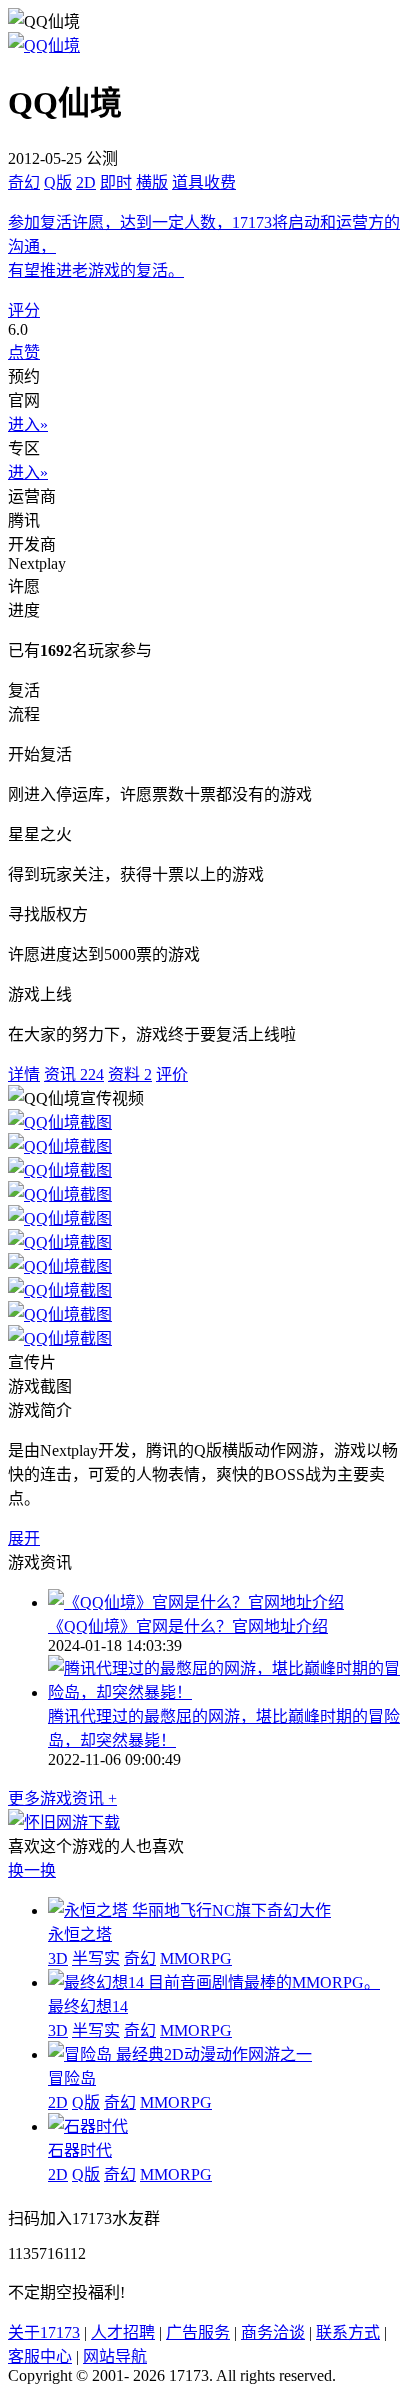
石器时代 (80, 2150)
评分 (24, 310)
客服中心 (40, 2356)
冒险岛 (72, 2078)
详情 (24, 1074)
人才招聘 (123, 2332)
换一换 (32, 1870)
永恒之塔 (80, 1934)
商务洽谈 (273, 2332)
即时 (116, 182)
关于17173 (44, 2332)
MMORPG (196, 1958)
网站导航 (115, 2356)
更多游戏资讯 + (62, 1798)
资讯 (74, 1074)
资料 (130, 1074)
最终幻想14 (88, 2006)
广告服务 (198, 2332)
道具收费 (204, 182)
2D (86, 182)
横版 (152, 182)
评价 (172, 1074)
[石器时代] (88, 2126)
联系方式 (348, 2332)
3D (58, 1958)
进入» (28, 424)
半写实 (96, 1958)
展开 (24, 1538)
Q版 (58, 182)
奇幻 (24, 182)
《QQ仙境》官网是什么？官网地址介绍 (188, 1626)
